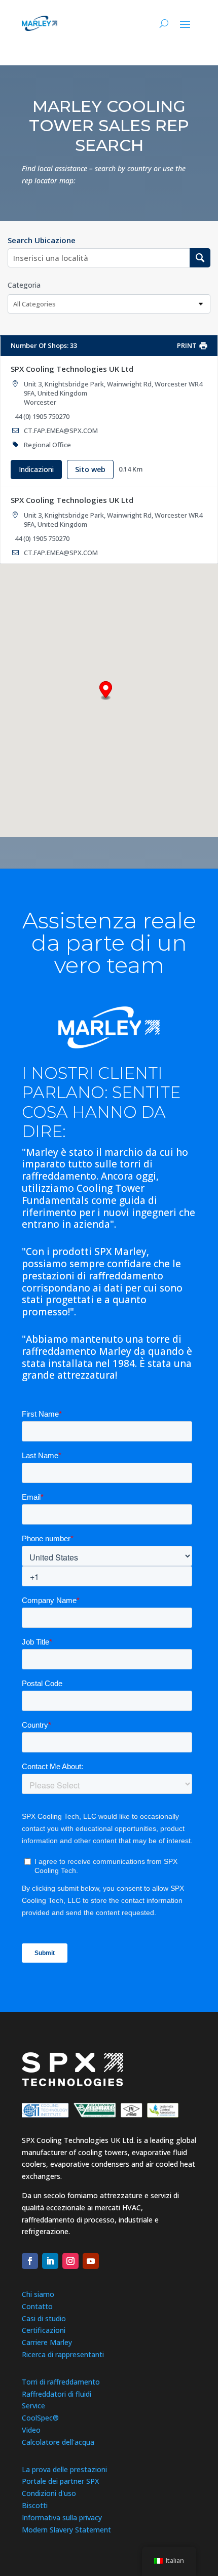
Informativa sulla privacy (62, 2518)
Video (31, 2430)
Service (33, 2406)
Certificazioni (44, 2330)
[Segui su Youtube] (91, 2261)
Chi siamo (38, 2294)
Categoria (24, 285)
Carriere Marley (47, 2342)
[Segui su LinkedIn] (50, 2261)
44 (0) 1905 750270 (42, 416)
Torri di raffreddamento (61, 2382)
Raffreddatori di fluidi (57, 2394)
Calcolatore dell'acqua (58, 2442)
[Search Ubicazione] (200, 258)
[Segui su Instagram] (70, 2261)
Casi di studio (44, 2318)
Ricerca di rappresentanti (63, 2354)
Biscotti (35, 2505)
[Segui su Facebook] (30, 2261)
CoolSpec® (40, 2418)
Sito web (90, 469)
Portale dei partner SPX (60, 2481)
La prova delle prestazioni (64, 2469)
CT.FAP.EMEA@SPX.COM (61, 431)
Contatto (37, 2306)
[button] (106, 691)
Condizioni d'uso (49, 2493)
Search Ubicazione (42, 240)
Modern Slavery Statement (66, 2530)
